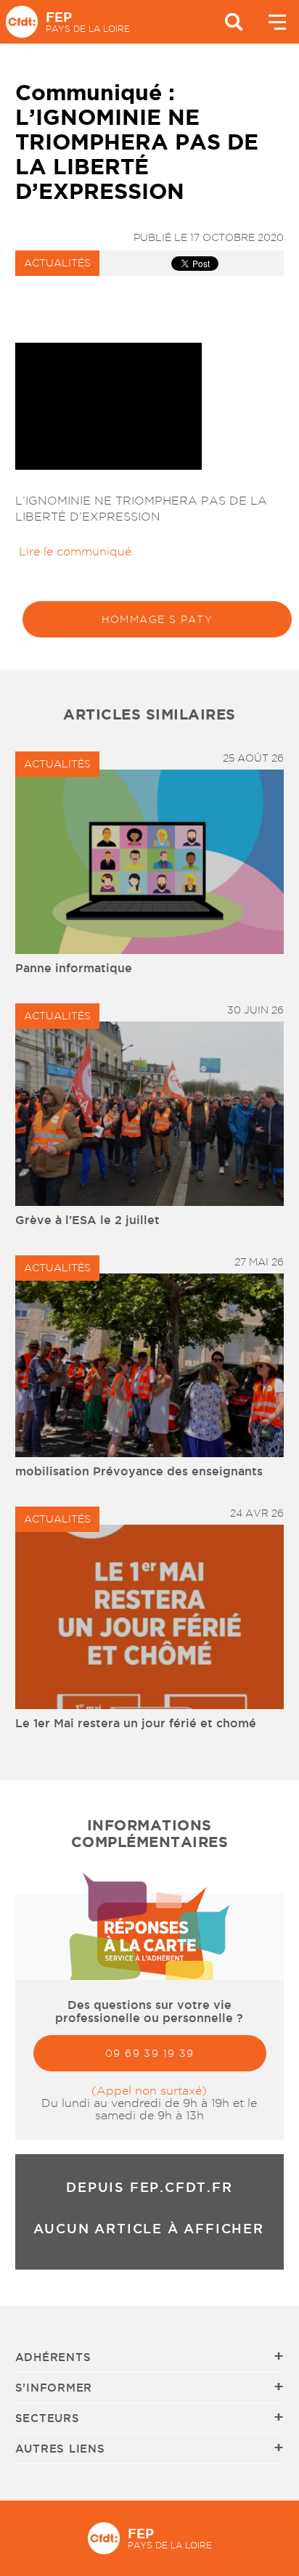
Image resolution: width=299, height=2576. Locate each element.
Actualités (57, 263)
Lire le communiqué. (75, 551)
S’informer (54, 2388)
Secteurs (48, 2418)
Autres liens (60, 2449)
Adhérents (53, 2357)
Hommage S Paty (157, 619)
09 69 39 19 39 (150, 2053)
